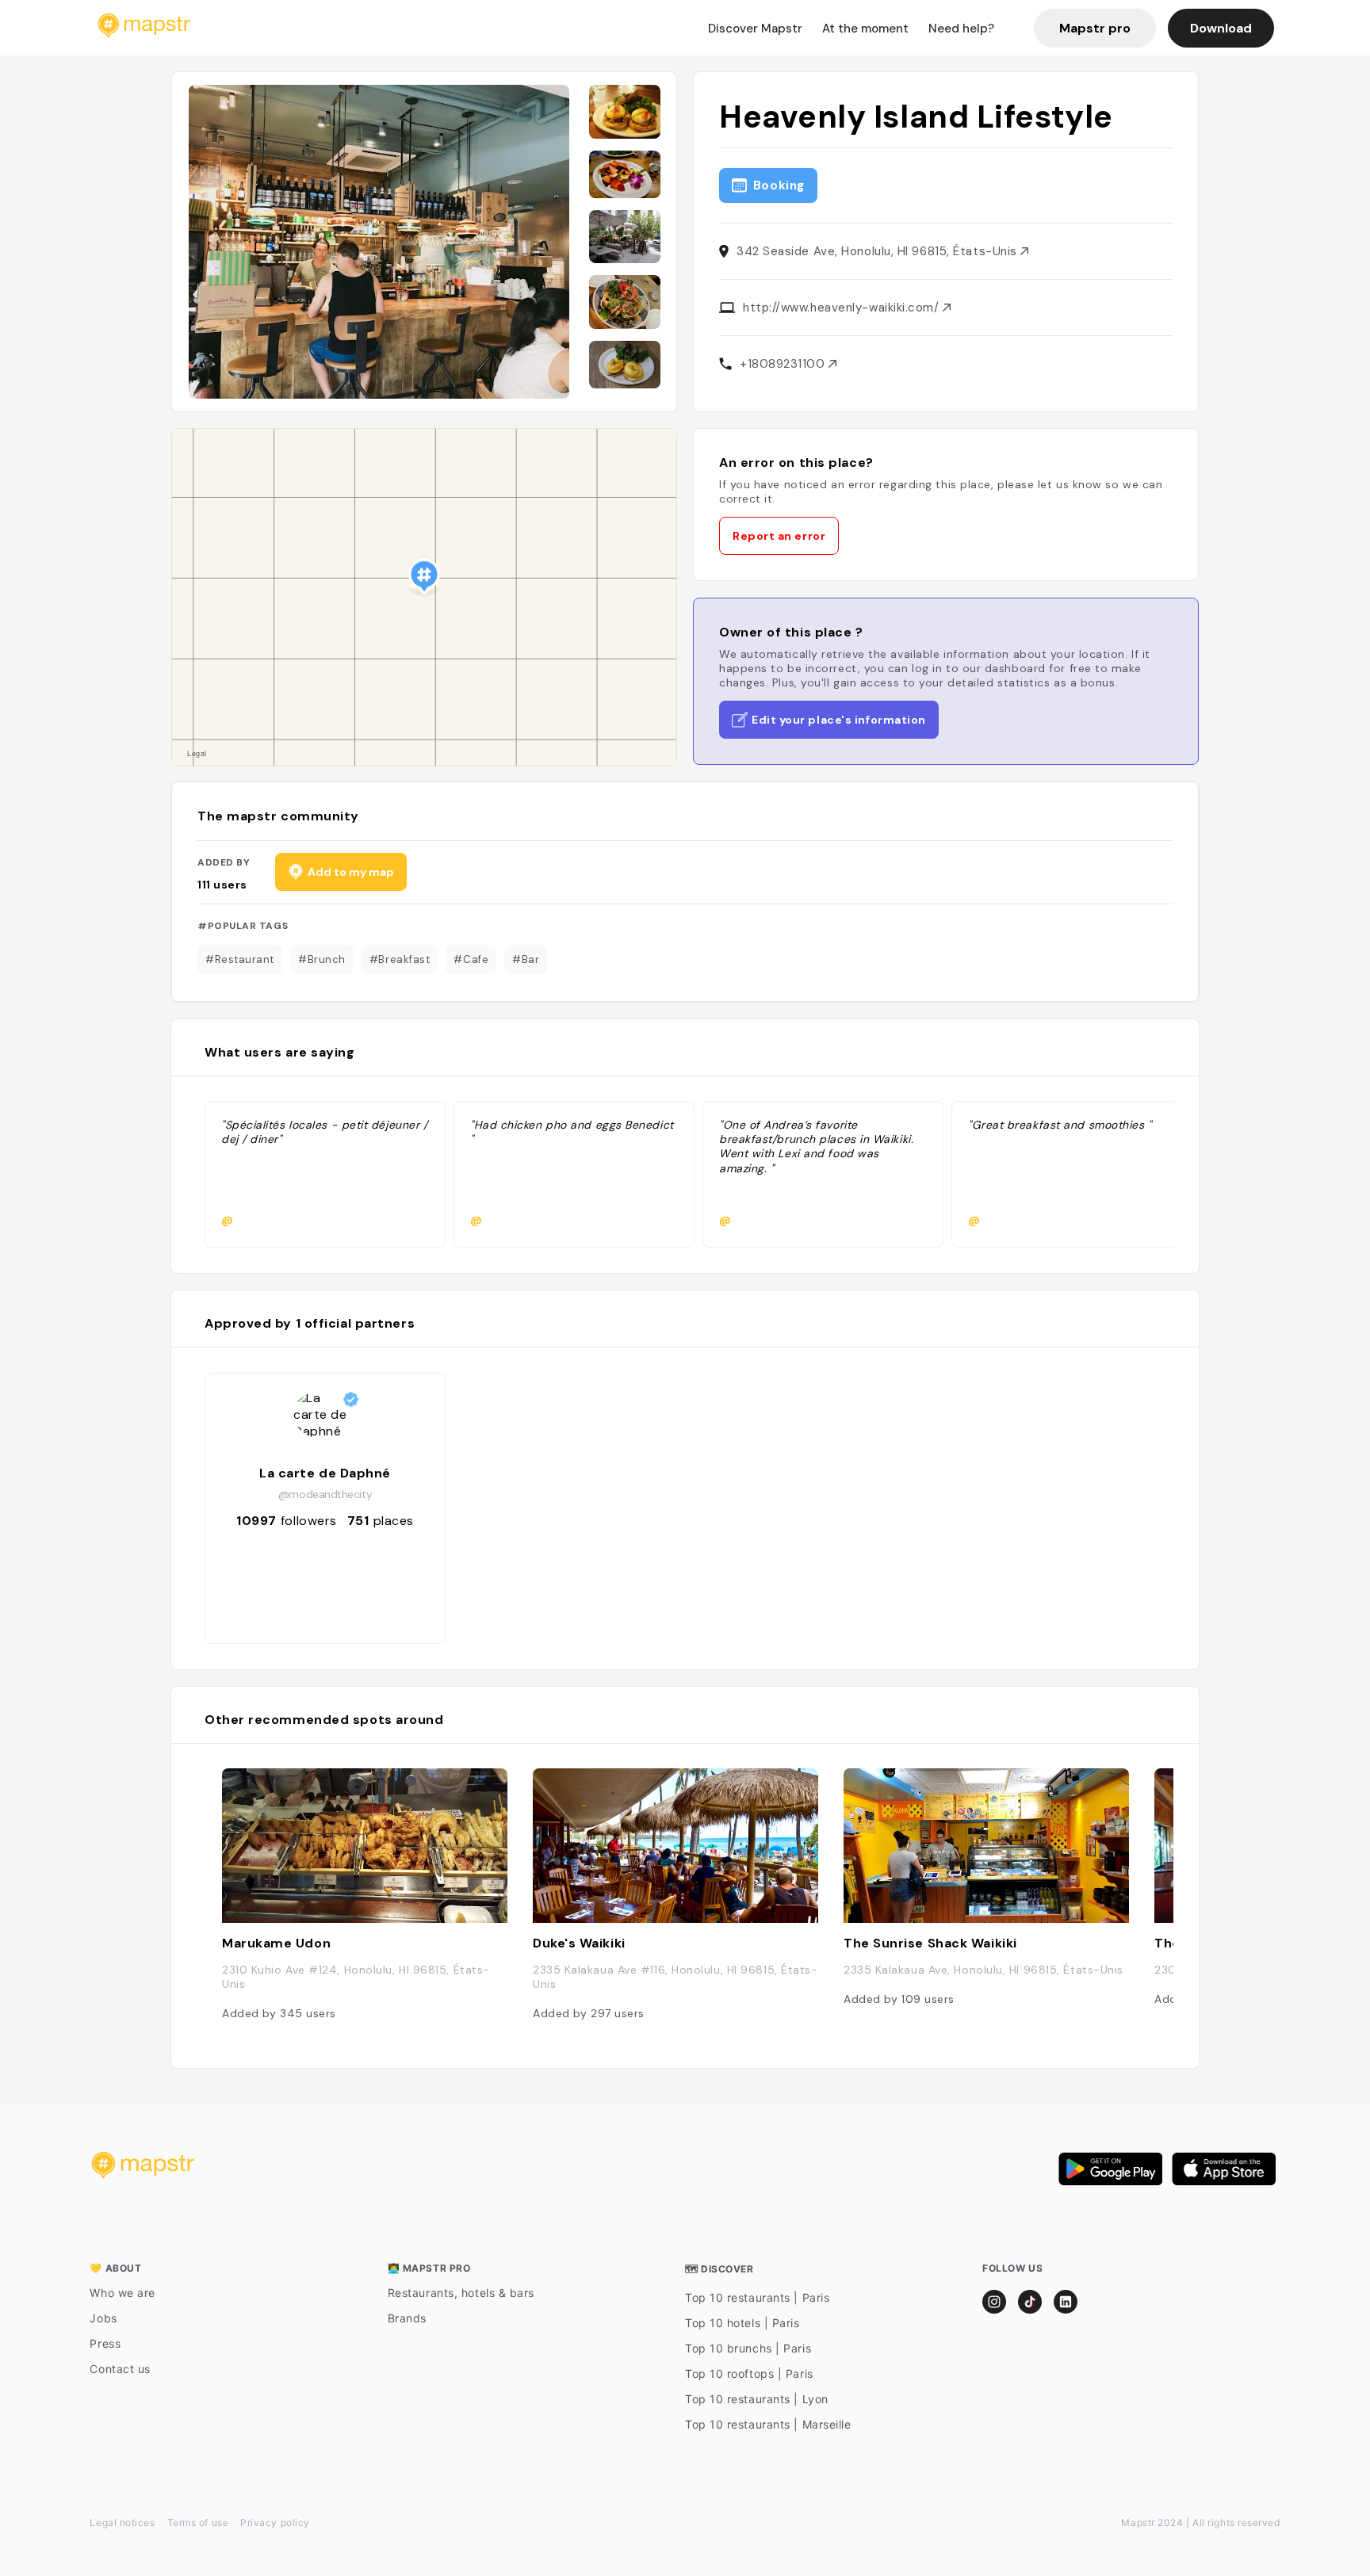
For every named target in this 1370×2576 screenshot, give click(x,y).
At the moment (865, 29)
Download (1221, 28)
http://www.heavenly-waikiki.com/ (843, 308)
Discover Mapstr (755, 29)
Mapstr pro (1095, 28)
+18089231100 (784, 364)
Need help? (961, 29)
